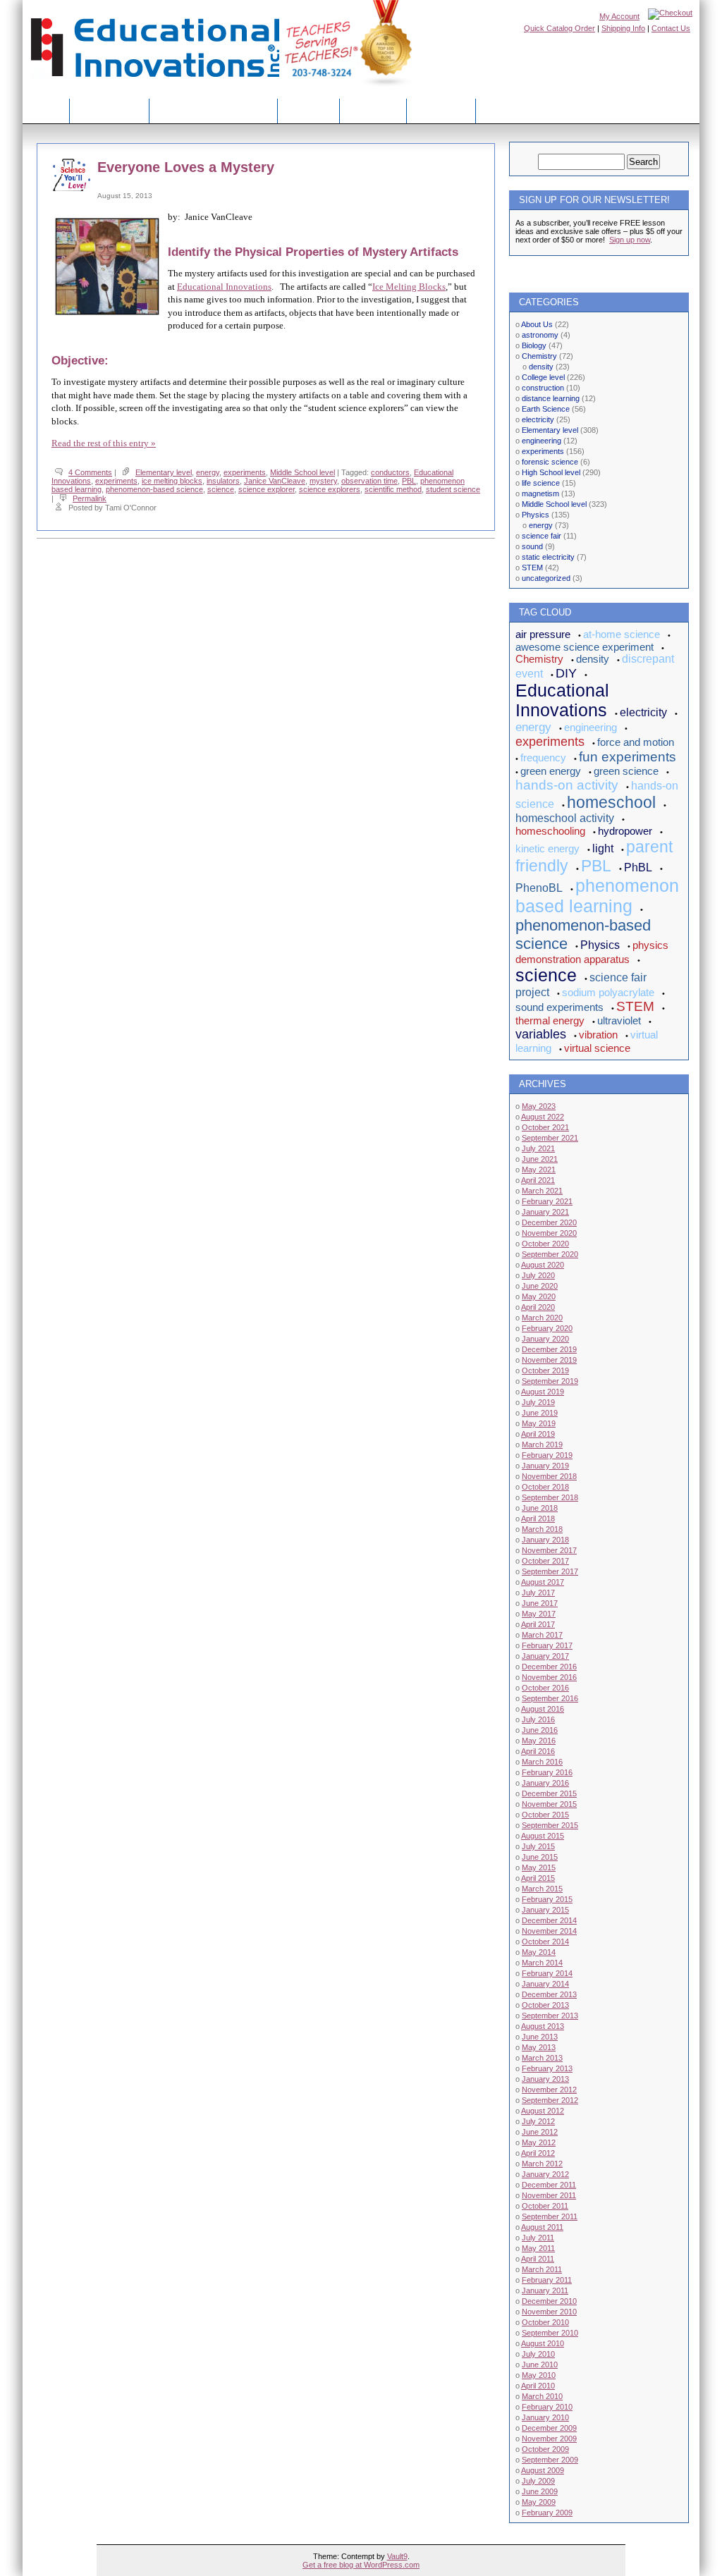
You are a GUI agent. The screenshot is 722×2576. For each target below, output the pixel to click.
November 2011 (549, 2195)
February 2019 (547, 1455)
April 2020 (538, 1307)
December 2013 (549, 1994)
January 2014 (545, 1984)
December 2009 (549, 2428)
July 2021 (538, 1148)
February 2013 (547, 2068)
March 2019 (542, 1445)
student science (453, 489)
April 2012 (538, 2153)
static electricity (548, 557)
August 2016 (543, 1709)
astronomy (540, 335)
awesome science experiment (585, 647)
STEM (532, 568)
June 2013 (540, 2037)
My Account (619, 16)
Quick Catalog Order (559, 28)
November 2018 (549, 1476)
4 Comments (90, 472)
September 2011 (550, 2216)
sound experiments (559, 1007)
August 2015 (543, 1836)
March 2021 (542, 1191)
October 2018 (545, 1487)
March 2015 (542, 1889)
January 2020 (545, 1339)
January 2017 (545, 1656)
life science (541, 483)
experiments (245, 472)
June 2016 (540, 1730)
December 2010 (549, 2301)
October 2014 (545, 1942)
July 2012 (538, 2121)
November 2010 (549, 2312)
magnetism (540, 493)
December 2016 (549, 1667)
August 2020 (543, 1265)
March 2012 (542, 2164)
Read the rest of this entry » (104, 443)
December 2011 (549, 2185)
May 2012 (539, 2142)
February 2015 (547, 1899)
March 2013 (542, 2058)
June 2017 (540, 1603)
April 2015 (538, 1878)
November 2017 (549, 1550)
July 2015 (538, 1846)
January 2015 (545, 1910)
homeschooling (550, 831)
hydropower (625, 831)
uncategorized (546, 578)
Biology (534, 345)
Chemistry (539, 356)
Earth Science (546, 409)
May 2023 (539, 1106)
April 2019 (538, 1434)
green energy (551, 771)
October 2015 (545, 1815)
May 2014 (539, 1952)
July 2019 (538, 1402)
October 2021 (545, 1127)
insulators (223, 481)
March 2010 (542, 2396)
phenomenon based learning (597, 896)
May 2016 (539, 1741)
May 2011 (538, 2248)
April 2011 (538, 2259)
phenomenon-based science (154, 489)
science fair (541, 536)
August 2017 (543, 1582)
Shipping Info (623, 28)
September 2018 (550, 1497)
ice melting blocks (172, 481)
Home (46, 110)
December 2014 (549, 1920)
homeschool (611, 802)
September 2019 (550, 1381)
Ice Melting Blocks (409, 287)
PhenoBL (539, 888)
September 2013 (550, 2016)
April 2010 (538, 2386)
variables (541, 1034)
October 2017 (545, 1561)
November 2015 (549, 1804)
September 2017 (550, 1571)
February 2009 (547, 2513)
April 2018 (538, 1519)
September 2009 (550, 2460)
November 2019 (549, 1360)
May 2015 (539, 1867)
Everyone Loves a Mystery (186, 167)
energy (208, 472)
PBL (409, 481)
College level (543, 377)
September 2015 (550, 1825)
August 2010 (543, 2343)
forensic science (550, 462)
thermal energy (550, 1020)
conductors (390, 472)
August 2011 (542, 2227)
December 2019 (549, 1349)
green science (626, 771)
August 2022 (543, 1117)
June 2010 (540, 2365)
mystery (323, 481)
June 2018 (540, 1508)
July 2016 (538, 1719)
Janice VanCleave (275, 481)
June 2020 (540, 1286)
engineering (541, 441)
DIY (566, 673)
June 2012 (540, 2132)
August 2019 (543, 1392)
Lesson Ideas (109, 110)
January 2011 (545, 2290)
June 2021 (540, 1159)
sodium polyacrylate (608, 992)
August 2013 (543, 2026)
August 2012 (543, 2111)
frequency (543, 758)
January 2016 (545, 1783)
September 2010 (550, 2333)
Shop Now (373, 110)
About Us (308, 110)
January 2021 (545, 1212)
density (541, 367)
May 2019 (539, 1423)
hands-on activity (567, 785)
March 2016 (542, 1762)
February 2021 (547, 1201)
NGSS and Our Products (213, 110)
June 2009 (540, 2491)
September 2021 (550, 1138)
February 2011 (547, 2280)
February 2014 (547, 1973)
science (221, 489)
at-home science (622, 634)
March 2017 (542, 1635)
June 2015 (540, 1857)
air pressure (543, 634)
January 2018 (545, 1540)
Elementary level (164, 472)
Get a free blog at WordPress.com (361, 2565)
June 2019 (540, 1413)
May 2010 (539, 2375)
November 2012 (549, 2090)
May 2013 (539, 2047)
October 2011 (545, 2206)
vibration (598, 1035)
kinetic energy (547, 848)
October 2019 (545, 1370)
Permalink (90, 498)
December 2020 (549, 1222)
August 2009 (543, 2470)
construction (543, 388)
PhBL (638, 867)
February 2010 (547, 2407)
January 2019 (545, 1466)
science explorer (267, 489)
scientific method (393, 489)
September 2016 (550, 1698)
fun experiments (628, 757)
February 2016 (547, 1772)
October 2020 (545, 1244)
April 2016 (538, 1751)
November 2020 (549, 1233)
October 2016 (545, 1688)
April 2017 (538, 1624)
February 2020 (547, 1328)
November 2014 (549, 1931)
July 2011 (538, 2238)
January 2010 (545, 2417)
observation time (369, 481)
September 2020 (550, 1254)
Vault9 (397, 2556)
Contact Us (671, 28)
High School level (551, 472)
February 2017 (547, 1645)
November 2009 (549, 2439)
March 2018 (542, 1529)
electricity (538, 419)
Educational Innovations (224, 287)
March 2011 (542, 2269)
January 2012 (545, 2174)
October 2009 (545, 2449)
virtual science (597, 1048)
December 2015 (549, 1793)
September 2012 (550, 2100)
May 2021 (539, 1170)
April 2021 (538, 1180)
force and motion (636, 742)
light (603, 848)
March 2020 (542, 1318)
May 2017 (539, 1614)
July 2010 (538, 2354)
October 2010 (545, 2322)
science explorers (330, 489)
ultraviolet (619, 1020)
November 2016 (549, 1677)
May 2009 (539, 2502)
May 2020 (539, 1296)
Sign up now (630, 240)
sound (532, 546)
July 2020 (538, 1275)
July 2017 (538, 1593)
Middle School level (302, 472)
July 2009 (538, 2481)
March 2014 (542, 1963)
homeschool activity (565, 818)
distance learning (551, 398)
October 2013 (545, 2005)
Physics (536, 515)
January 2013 (545, 2079)
